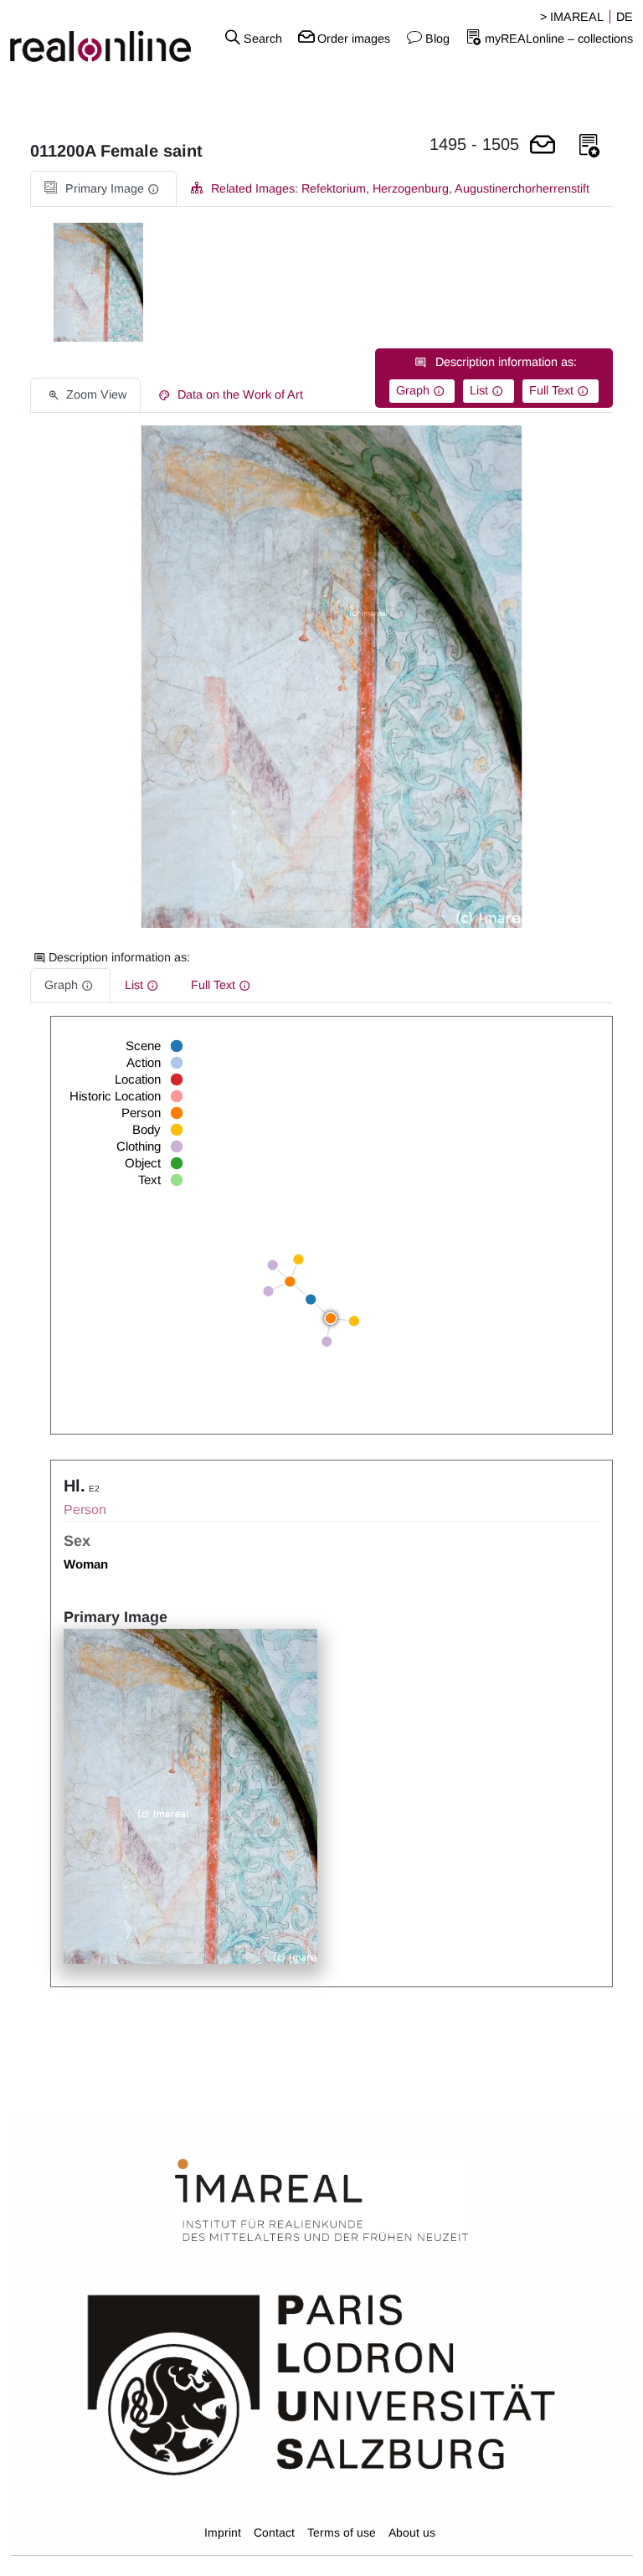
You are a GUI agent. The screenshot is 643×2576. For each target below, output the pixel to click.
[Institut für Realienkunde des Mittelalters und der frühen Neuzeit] (321, 2201)
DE (625, 17)
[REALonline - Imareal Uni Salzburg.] (107, 38)
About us (412, 2532)
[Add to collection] (589, 146)
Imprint (223, 2532)
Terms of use (342, 2532)
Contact (274, 2532)
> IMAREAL (572, 17)
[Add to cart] (543, 146)
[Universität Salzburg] (321, 2383)
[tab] (103, 189)
